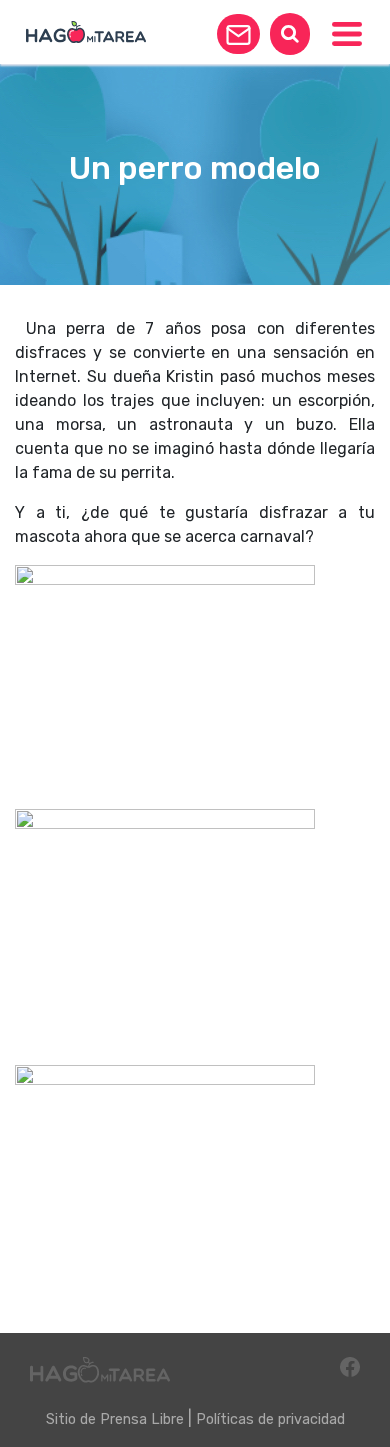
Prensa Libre (142, 1419)
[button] (238, 34)
